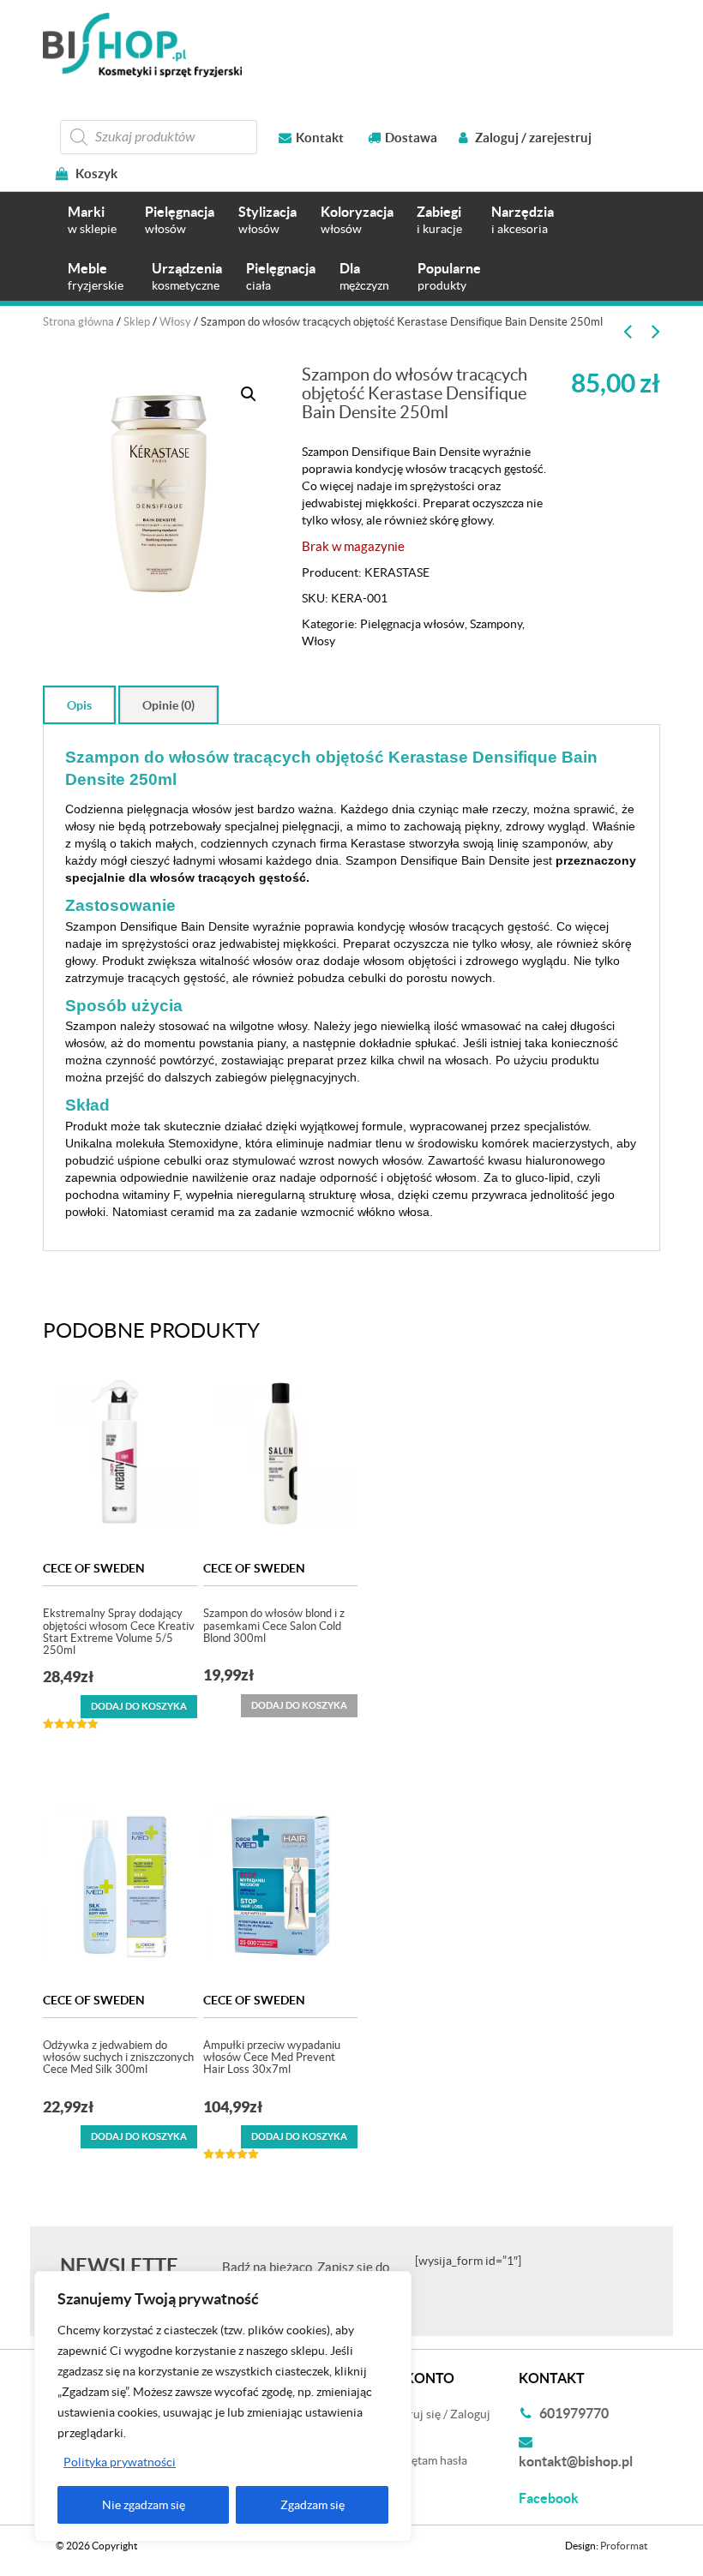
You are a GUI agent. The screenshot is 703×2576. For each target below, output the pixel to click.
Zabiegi (439, 220)
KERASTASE (397, 572)
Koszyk (95, 174)
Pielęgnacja (180, 220)
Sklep (137, 322)
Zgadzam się (312, 2505)
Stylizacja (267, 220)
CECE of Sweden (94, 1568)
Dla (364, 276)
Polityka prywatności (120, 2462)
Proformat (624, 2546)
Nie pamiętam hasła (416, 2460)
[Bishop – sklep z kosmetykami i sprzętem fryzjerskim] (142, 45)
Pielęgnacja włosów (412, 624)
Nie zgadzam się (144, 2505)
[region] (223, 2406)
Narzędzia (523, 220)
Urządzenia (187, 276)
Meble (96, 276)
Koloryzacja (357, 220)
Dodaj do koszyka (139, 1706)
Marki (92, 220)
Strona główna (78, 322)
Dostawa (411, 138)
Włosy (175, 322)
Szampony (496, 624)
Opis (79, 705)
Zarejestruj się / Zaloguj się (427, 2423)
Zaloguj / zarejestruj (532, 138)
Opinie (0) (168, 705)
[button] (249, 394)
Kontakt (320, 138)
